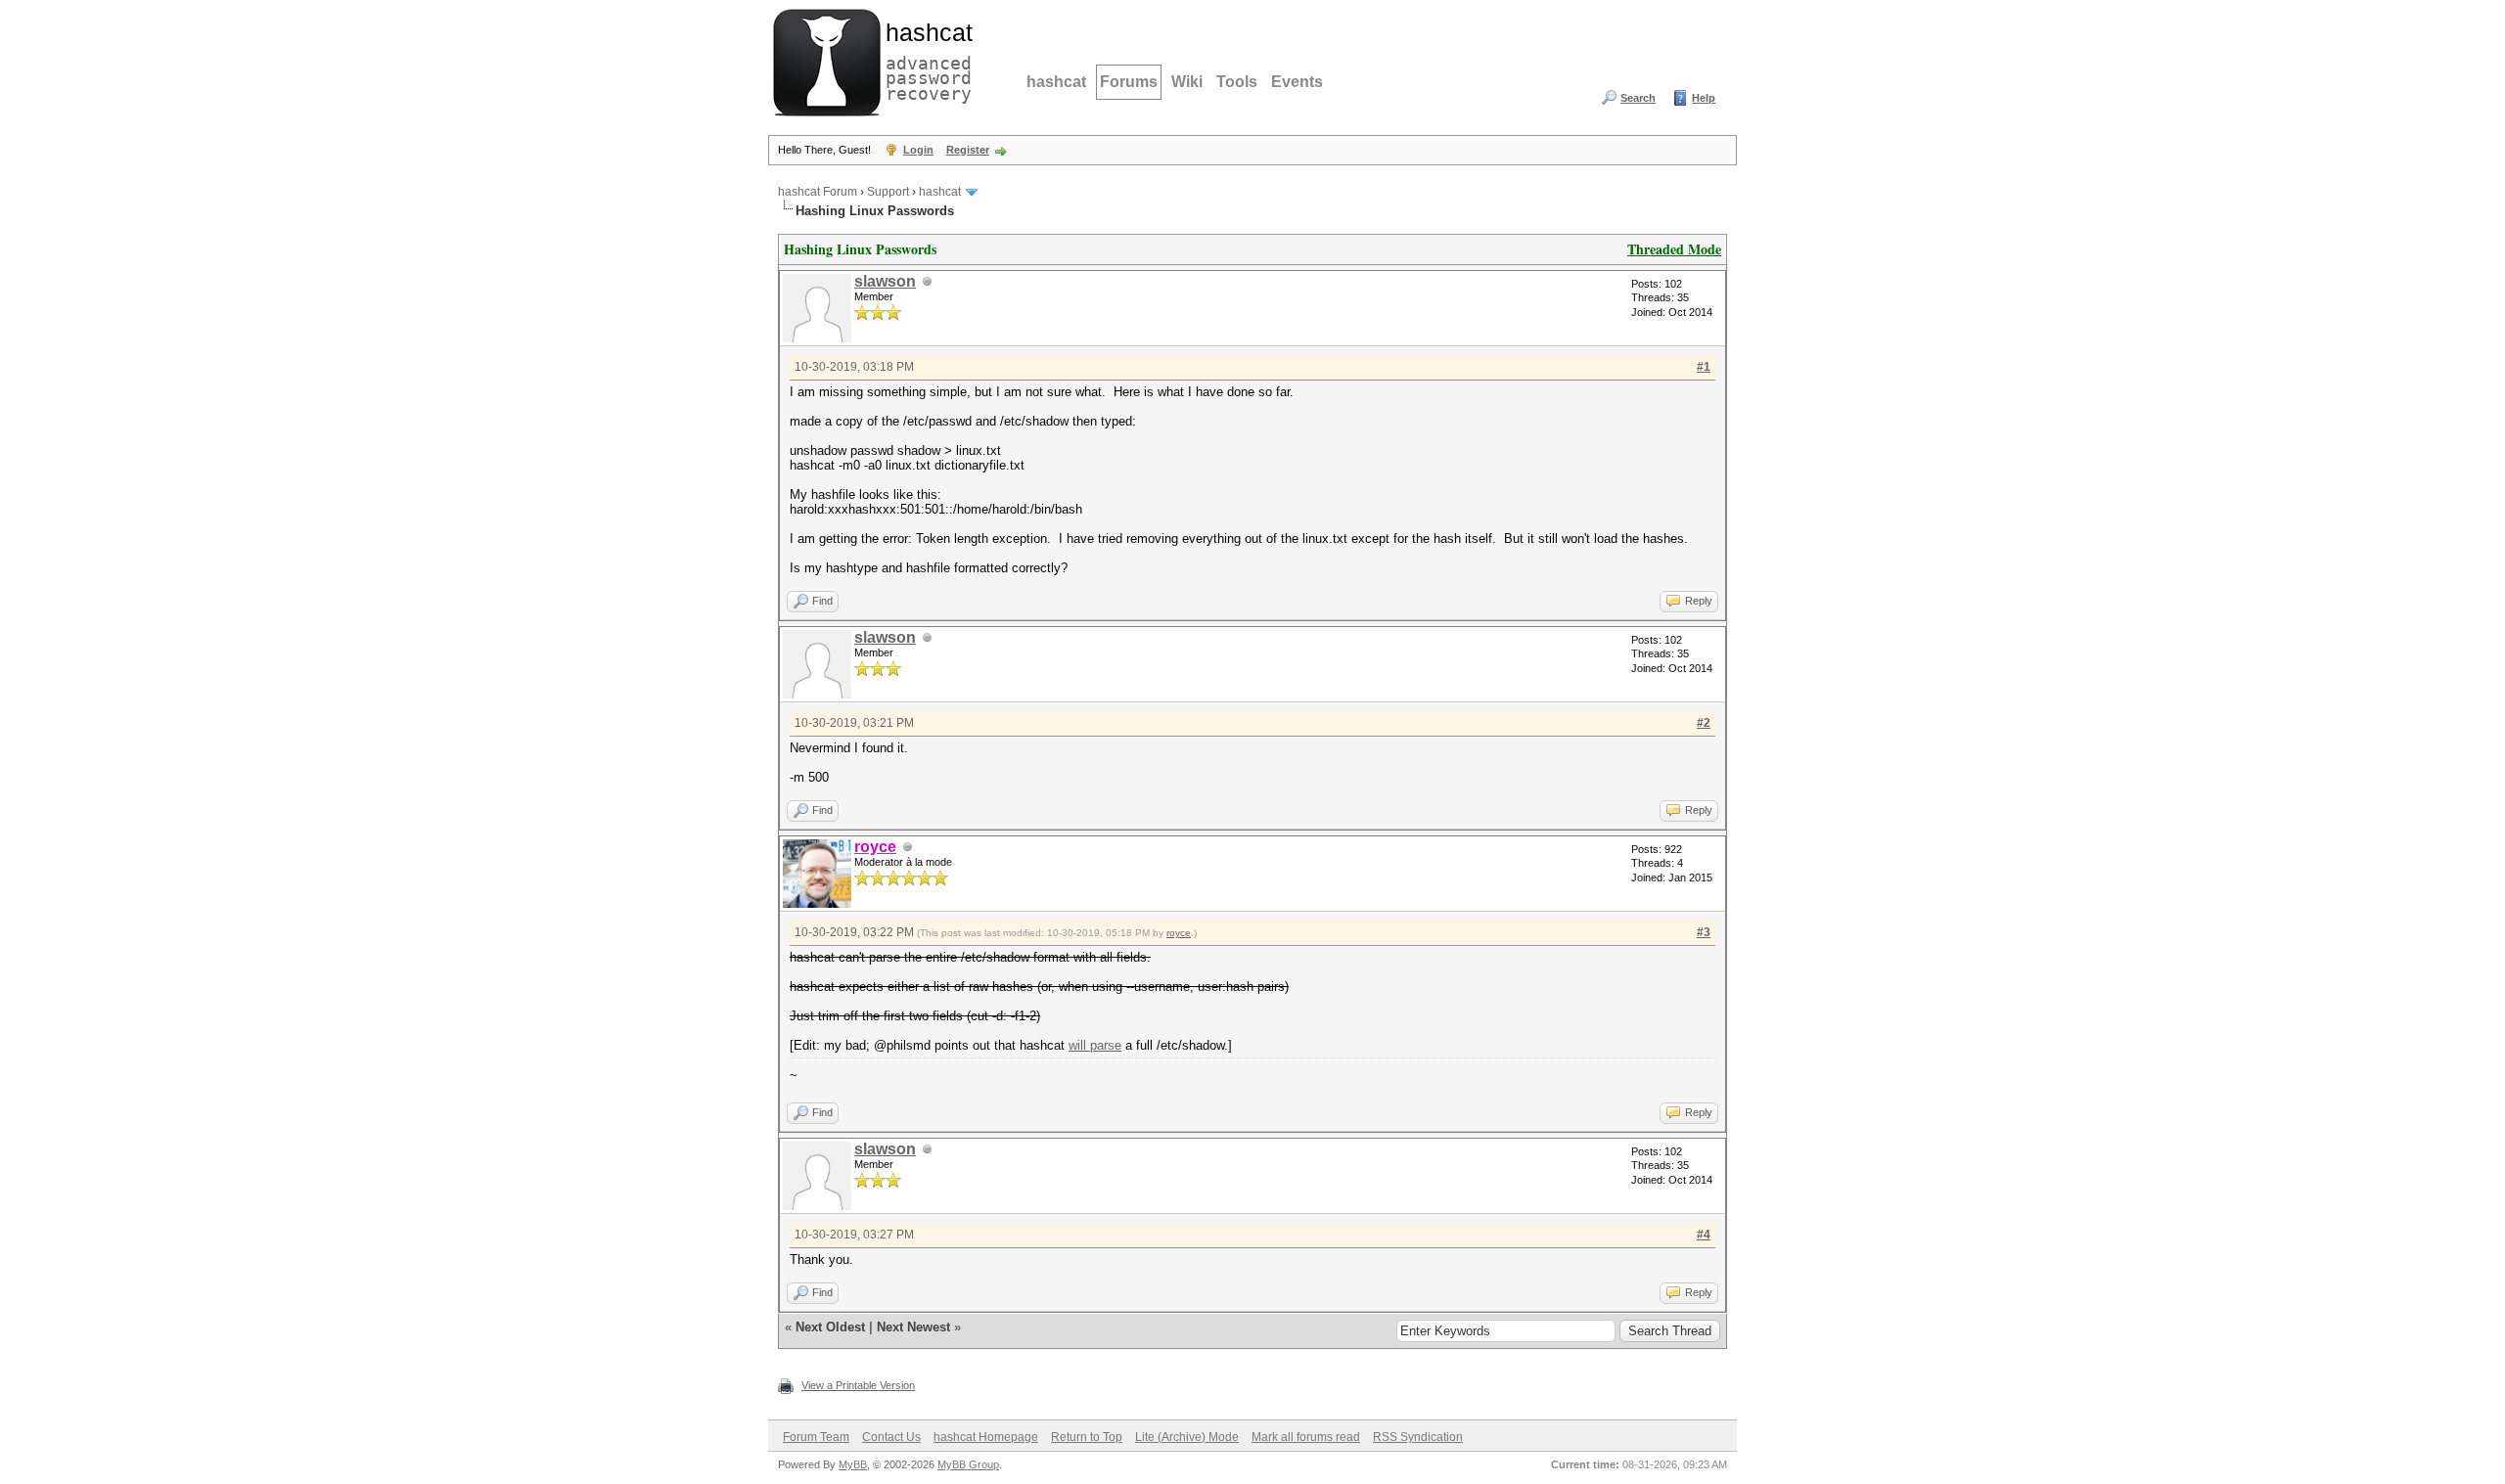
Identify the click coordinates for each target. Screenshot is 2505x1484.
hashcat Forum (818, 192)
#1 (1704, 367)
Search (1638, 98)
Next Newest (913, 1327)
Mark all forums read (1306, 1437)
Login (918, 150)
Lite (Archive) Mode (1187, 1437)
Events (1297, 82)
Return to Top (1087, 1437)
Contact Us (891, 1437)
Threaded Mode (1674, 249)
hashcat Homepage (986, 1437)
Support (888, 192)
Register (968, 150)
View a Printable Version (858, 1385)
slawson (885, 281)
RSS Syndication (1418, 1437)
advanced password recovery (925, 60)
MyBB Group (968, 1464)
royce (1179, 933)
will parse (1095, 1045)
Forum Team (816, 1437)
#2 (1704, 723)
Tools (1237, 82)
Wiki (1187, 82)
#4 (1704, 1235)
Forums (1129, 82)
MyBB (853, 1464)
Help (1704, 98)
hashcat (1056, 82)
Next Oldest (830, 1327)
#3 (1704, 932)
